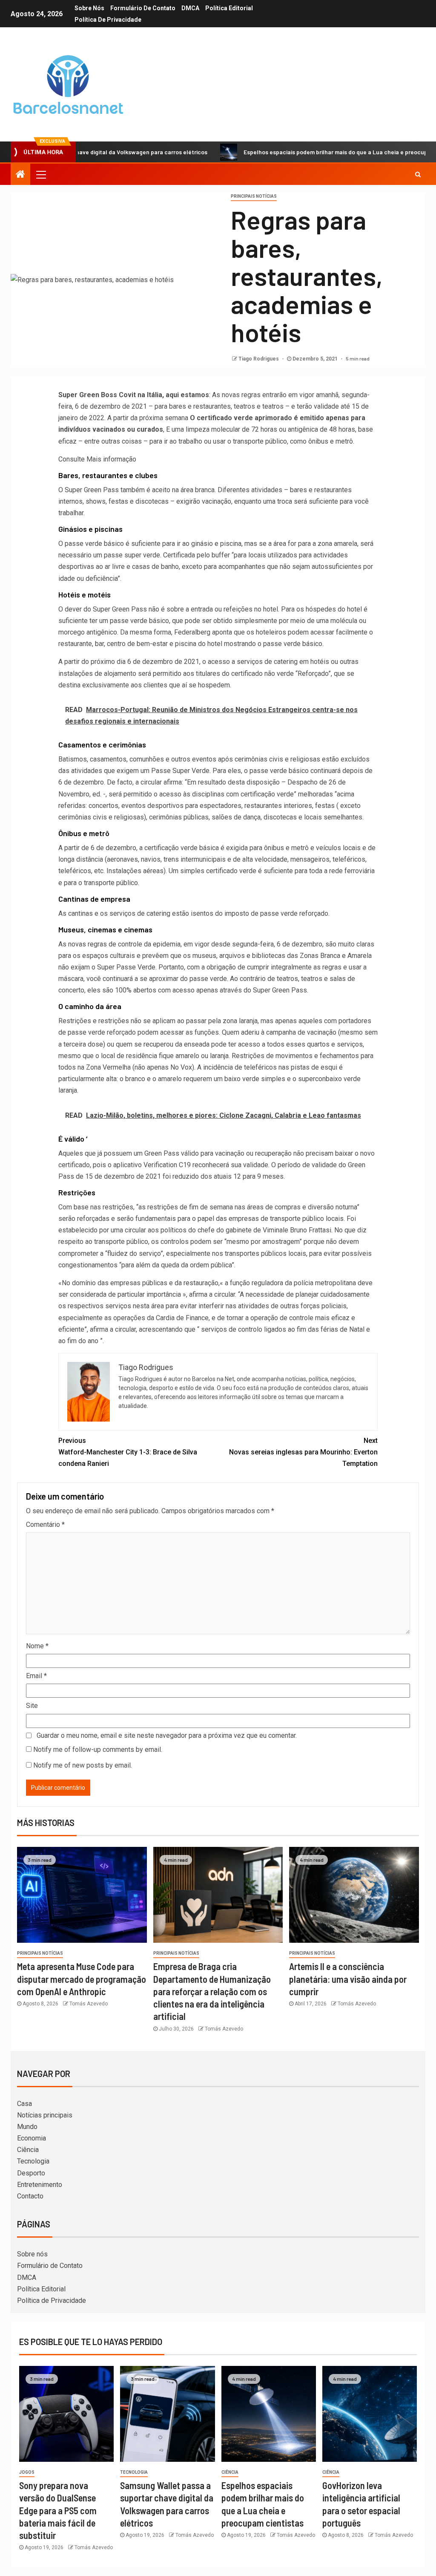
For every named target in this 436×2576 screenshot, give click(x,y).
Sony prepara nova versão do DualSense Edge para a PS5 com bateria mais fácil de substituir (58, 2510)
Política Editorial (229, 8)
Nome (37, 1646)
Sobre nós (89, 8)
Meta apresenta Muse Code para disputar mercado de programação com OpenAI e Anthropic (82, 1979)
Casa (24, 2104)
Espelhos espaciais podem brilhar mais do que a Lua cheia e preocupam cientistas (302, 152)
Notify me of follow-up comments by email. (98, 1750)
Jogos (27, 2472)
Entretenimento (40, 2185)
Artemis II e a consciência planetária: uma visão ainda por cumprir (348, 1979)
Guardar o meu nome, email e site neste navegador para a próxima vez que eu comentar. (167, 1735)
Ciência (28, 2150)
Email (36, 1676)
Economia (32, 2138)
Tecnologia (33, 2161)
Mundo (27, 2127)
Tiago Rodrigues (259, 359)
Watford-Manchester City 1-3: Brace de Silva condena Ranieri (128, 1452)
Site (32, 1706)
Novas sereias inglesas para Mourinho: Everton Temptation (303, 1452)
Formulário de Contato (143, 8)
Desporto (31, 2173)
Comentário (45, 1525)
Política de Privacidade (108, 20)
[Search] (418, 174)
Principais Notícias (254, 196)
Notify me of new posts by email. (83, 1765)
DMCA (190, 8)
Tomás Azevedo (89, 2004)
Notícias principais (45, 2115)
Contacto (30, 2196)
